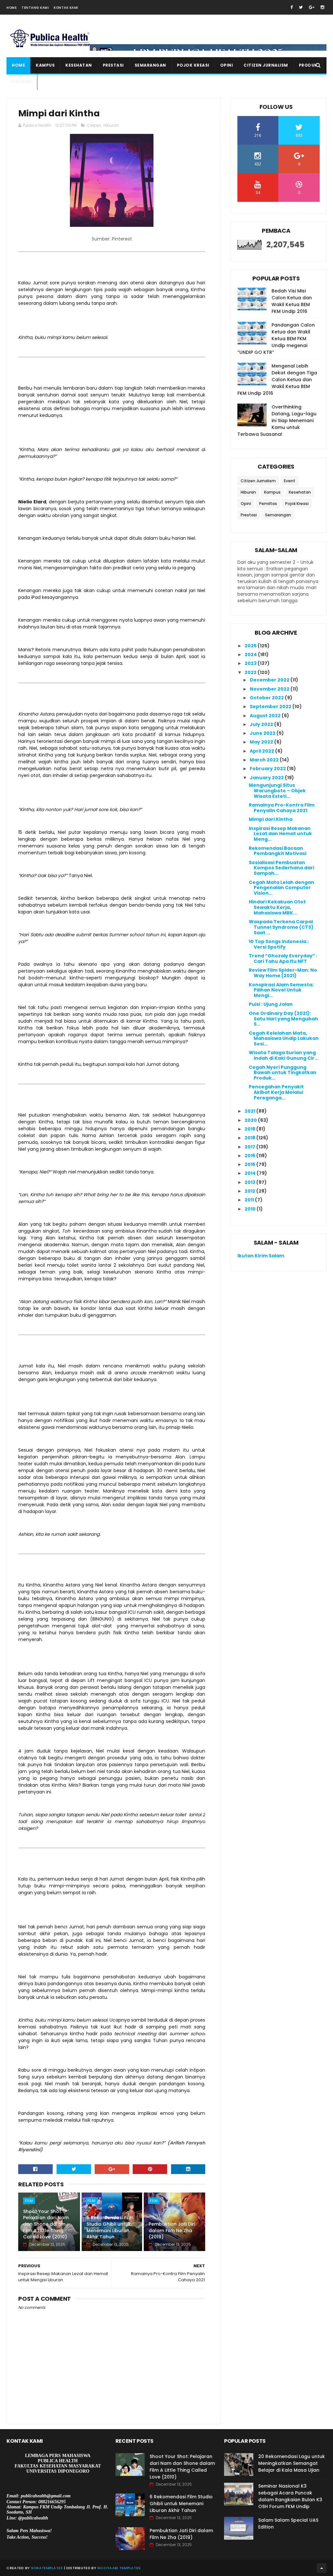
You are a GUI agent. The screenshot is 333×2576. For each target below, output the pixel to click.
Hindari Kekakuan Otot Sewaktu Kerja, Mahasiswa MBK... (277, 907)
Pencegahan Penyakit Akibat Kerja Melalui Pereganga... (276, 1092)
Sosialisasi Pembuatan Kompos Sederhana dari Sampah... (281, 868)
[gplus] (312, 7)
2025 (251, 646)
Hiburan (22, 81)
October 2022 (267, 698)
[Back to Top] (322, 2568)
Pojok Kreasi (193, 65)
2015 (250, 1164)
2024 (251, 654)
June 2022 (263, 733)
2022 (251, 672)
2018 (250, 1138)
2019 (250, 1129)
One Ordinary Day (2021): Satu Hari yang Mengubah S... (283, 1019)
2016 (250, 1156)
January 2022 (267, 778)
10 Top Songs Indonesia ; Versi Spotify (279, 944)
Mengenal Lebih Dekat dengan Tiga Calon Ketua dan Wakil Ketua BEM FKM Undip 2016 (277, 380)
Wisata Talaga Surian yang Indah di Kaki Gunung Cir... (284, 1055)
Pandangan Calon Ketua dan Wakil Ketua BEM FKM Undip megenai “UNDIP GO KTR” (276, 339)
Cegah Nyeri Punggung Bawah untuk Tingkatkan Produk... (283, 1073)
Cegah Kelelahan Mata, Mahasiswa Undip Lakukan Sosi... (284, 1039)
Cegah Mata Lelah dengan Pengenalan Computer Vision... (281, 888)
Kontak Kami (66, 8)
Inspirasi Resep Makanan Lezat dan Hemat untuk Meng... (280, 834)
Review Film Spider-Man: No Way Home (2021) (283, 973)
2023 (251, 663)
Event (290, 481)
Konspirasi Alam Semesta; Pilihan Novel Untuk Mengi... (281, 990)
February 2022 (268, 769)
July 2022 (262, 724)
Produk (308, 65)
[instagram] (322, 7)
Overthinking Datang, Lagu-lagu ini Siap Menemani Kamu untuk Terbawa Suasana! (277, 421)
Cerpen (94, 125)
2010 (251, 1209)
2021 (250, 1111)
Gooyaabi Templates (119, 2568)
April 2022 (262, 751)
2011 (250, 1200)
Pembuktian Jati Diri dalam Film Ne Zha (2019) (172, 2230)
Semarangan (150, 65)
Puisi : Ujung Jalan (271, 1004)
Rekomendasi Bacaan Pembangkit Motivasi (278, 851)
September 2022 (271, 706)
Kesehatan (79, 65)
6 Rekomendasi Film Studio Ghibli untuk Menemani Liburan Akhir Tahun (110, 2227)
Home (12, 8)
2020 (251, 1120)
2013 (250, 1182)
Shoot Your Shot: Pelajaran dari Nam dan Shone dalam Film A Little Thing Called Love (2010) (46, 2224)
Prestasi (113, 65)
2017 (250, 1147)
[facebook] (292, 7)
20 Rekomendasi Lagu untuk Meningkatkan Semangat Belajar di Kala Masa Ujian (292, 2463)
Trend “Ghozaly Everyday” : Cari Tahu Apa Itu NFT (283, 958)
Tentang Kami (35, 8)
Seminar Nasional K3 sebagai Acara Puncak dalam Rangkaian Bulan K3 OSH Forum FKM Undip (290, 2496)
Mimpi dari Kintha (271, 819)
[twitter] (301, 7)
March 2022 (265, 760)
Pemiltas (268, 504)
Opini (227, 65)
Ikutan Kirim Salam (261, 1256)
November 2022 (270, 689)
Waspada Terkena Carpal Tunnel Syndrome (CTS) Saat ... (281, 927)
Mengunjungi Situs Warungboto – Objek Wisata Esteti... (277, 791)
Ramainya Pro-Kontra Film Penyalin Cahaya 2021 (282, 808)
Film (29, 2201)
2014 (251, 1173)
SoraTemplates (47, 2568)
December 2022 (270, 680)
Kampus (45, 65)
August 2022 (266, 716)
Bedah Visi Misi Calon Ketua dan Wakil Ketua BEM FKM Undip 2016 (292, 301)
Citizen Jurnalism (266, 65)
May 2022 (262, 742)
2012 (250, 1191)
